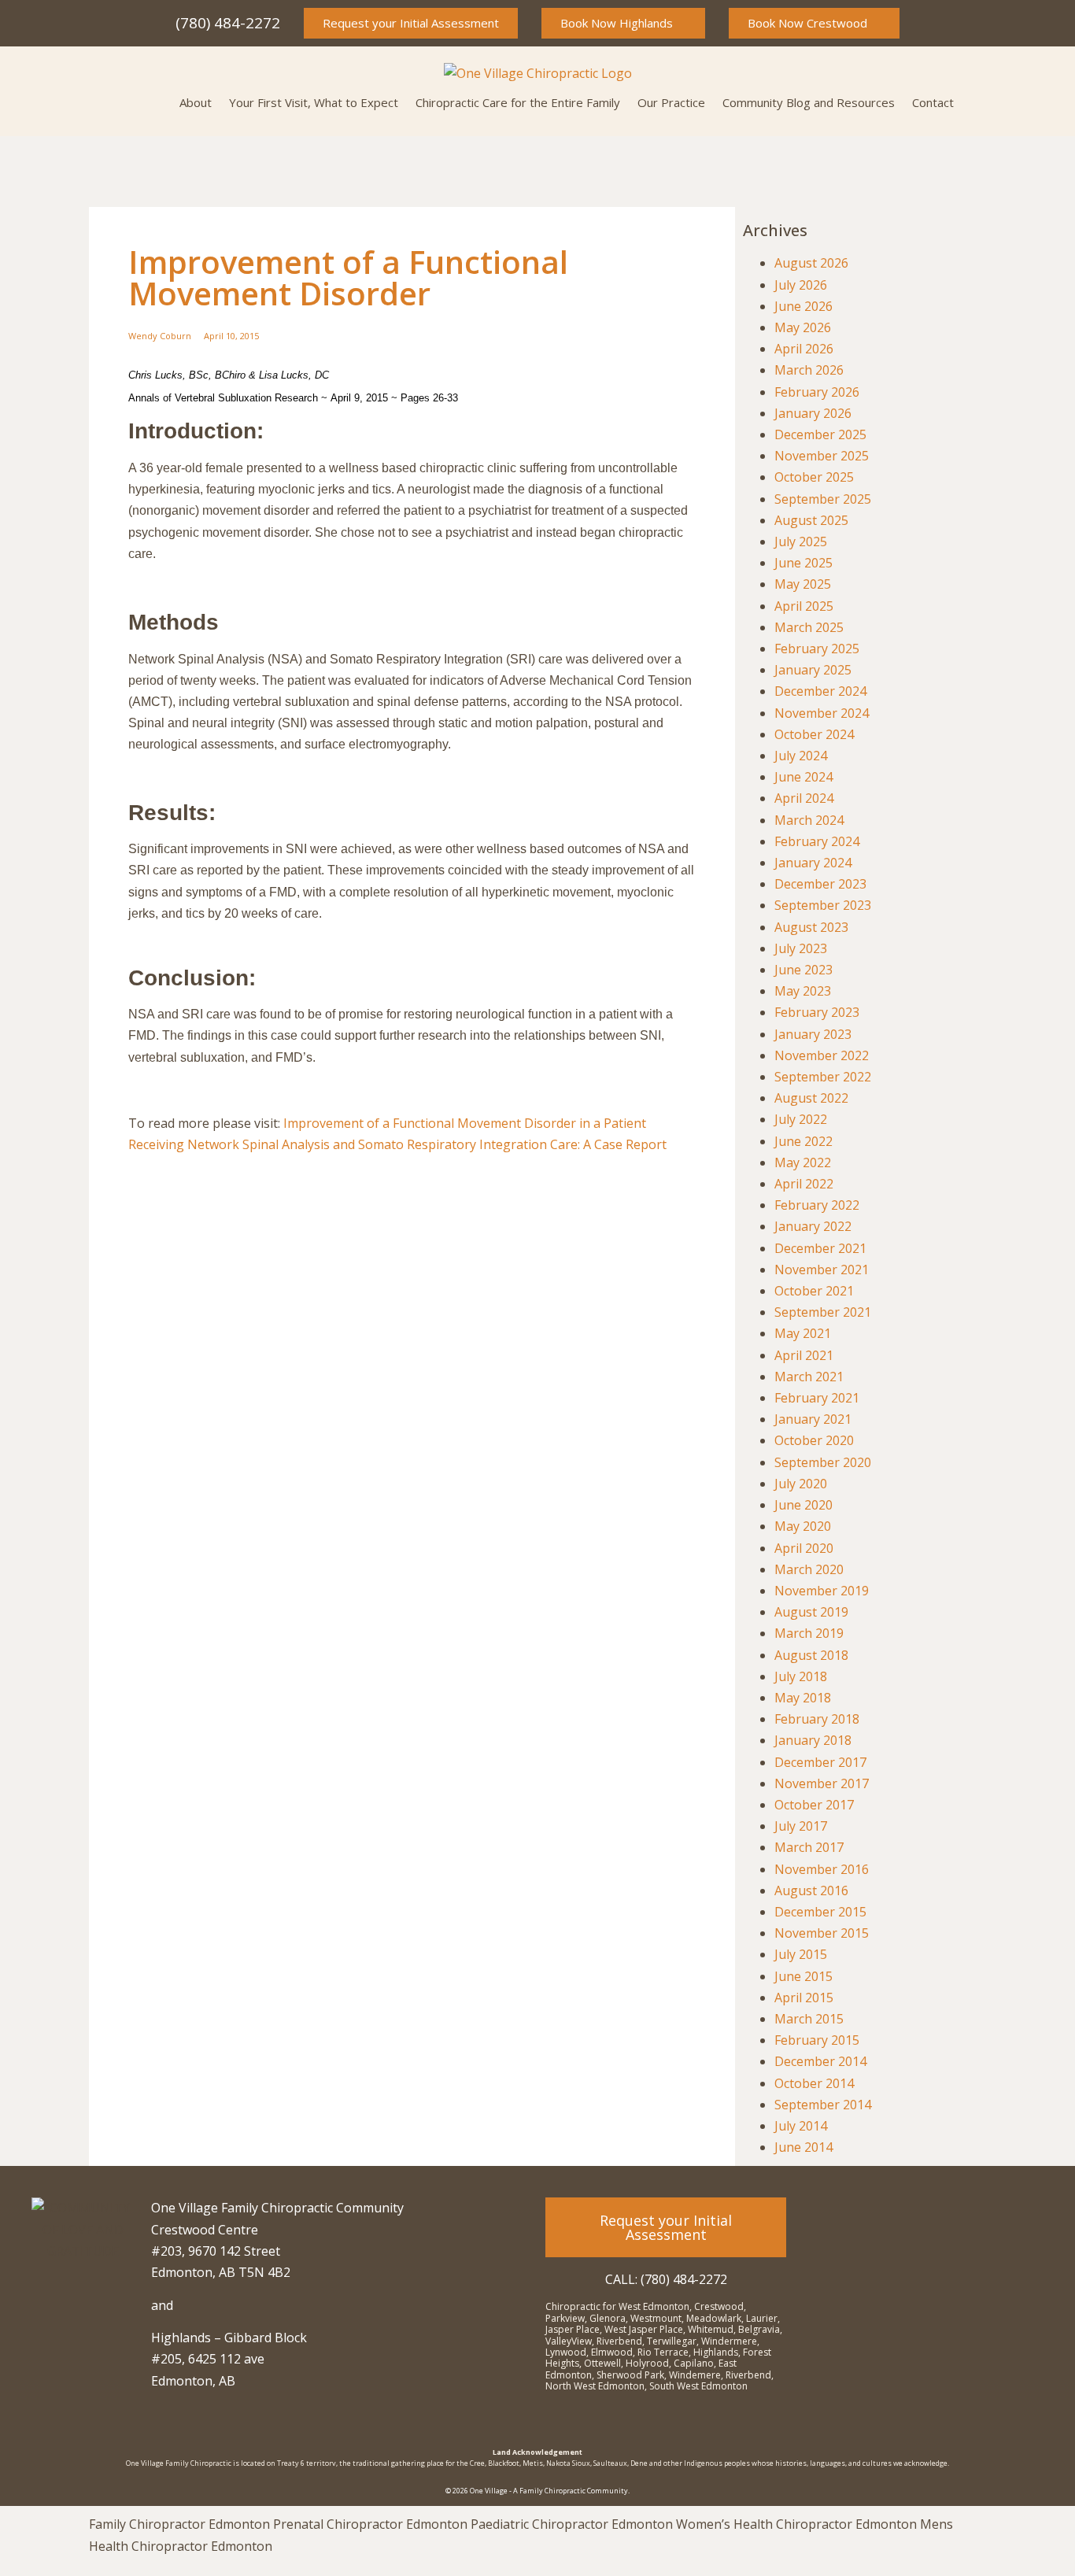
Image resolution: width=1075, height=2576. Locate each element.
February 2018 (817, 1719)
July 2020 (801, 1484)
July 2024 (801, 756)
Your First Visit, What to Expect (314, 102)
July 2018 (801, 1676)
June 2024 (803, 777)
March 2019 (809, 1633)
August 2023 (811, 927)
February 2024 (817, 841)
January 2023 (813, 1034)
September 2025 (823, 499)
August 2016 (811, 1890)
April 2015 (804, 1998)
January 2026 (813, 413)
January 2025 (813, 670)
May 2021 (803, 1333)
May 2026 (803, 327)
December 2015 (820, 1912)
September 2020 (823, 1462)
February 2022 (817, 1205)
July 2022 (801, 1119)
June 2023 (803, 970)
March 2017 (809, 1847)
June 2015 (803, 1976)
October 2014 (814, 2083)
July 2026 (801, 285)
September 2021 (823, 1312)
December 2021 (820, 1248)
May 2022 (803, 1162)
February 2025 (817, 649)
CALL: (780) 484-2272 (666, 2279)
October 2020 (814, 1440)
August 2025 (811, 520)
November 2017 (822, 1783)
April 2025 (804, 606)
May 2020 (803, 1526)
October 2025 (814, 477)
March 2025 (809, 627)
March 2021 (809, 1377)
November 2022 (822, 1055)
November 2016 (822, 1869)
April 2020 (804, 1548)
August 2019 (811, 1612)
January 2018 (813, 1740)
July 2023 (801, 948)
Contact (933, 102)
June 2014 (803, 2147)
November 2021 (822, 1270)
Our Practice (671, 102)
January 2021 (813, 1419)
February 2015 (817, 2040)
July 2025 (801, 541)
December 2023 (820, 884)
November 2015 (822, 1933)
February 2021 (817, 1398)
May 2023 (803, 991)
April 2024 (804, 798)
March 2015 (809, 2019)
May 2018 (803, 1698)
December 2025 (820, 434)
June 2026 (803, 306)
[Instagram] (880, 2217)
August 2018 (811, 1655)
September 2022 (823, 1077)
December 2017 (820, 1762)
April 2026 (804, 349)
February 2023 (817, 1012)
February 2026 (817, 392)
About (196, 102)
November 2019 (822, 1591)
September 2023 (823, 905)
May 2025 (803, 584)
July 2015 (801, 1954)
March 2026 (809, 370)
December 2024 (820, 691)
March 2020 (809, 1569)
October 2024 (814, 734)
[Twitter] (966, 2217)
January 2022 (813, 1226)
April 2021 (804, 1355)
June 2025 (803, 563)
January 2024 (813, 863)
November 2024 (822, 713)
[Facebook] (923, 2217)
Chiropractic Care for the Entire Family (518, 102)
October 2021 (814, 1291)
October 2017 (814, 1805)
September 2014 (823, 2105)
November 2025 (822, 456)
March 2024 (809, 820)
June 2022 (803, 1141)
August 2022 (811, 1098)
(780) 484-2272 (228, 23)
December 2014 (820, 2061)
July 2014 (801, 2126)
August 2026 (811, 263)
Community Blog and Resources (809, 102)
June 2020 (803, 1505)
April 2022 (804, 1184)
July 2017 (801, 1826)
